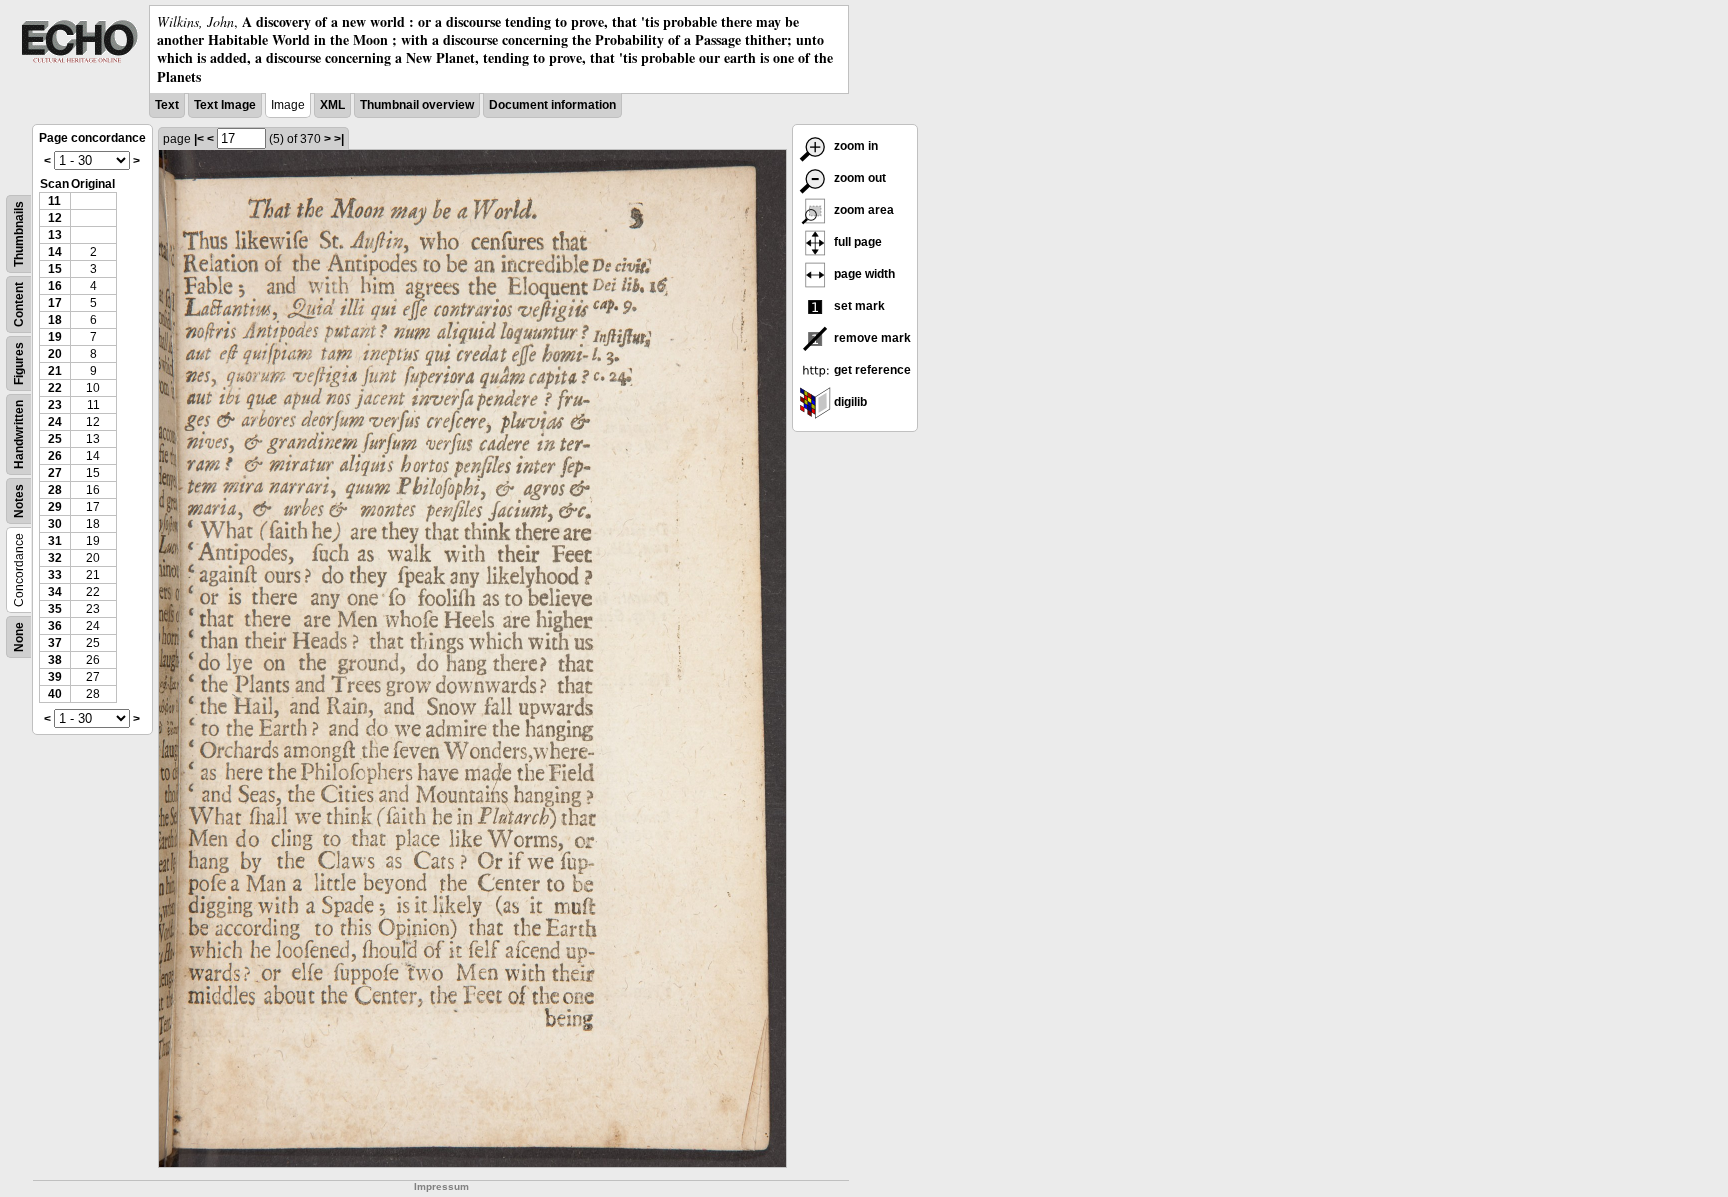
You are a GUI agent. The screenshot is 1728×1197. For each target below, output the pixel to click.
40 (55, 694)
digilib (849, 402)
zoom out (858, 178)
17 (55, 303)
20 (55, 354)
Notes (19, 501)
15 (55, 269)
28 (55, 490)
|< (199, 139)
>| (339, 139)
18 (55, 320)
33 (55, 575)
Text (167, 105)
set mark (858, 306)
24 (55, 422)
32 (55, 558)
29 (55, 507)
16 (55, 286)
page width (863, 274)
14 (55, 252)
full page (856, 242)
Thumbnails (19, 234)
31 (55, 541)
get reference (871, 370)
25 (55, 439)
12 (55, 218)
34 (55, 592)
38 (55, 660)
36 (55, 626)
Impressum (441, 1186)
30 (55, 524)
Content (19, 304)
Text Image (225, 105)
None (19, 637)
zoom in (854, 146)
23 (55, 405)
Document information (552, 105)
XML (332, 105)
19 (55, 337)
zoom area (862, 210)
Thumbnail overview (417, 105)
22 (55, 388)
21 (55, 371)
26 (55, 456)
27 (55, 473)
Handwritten (19, 434)
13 (55, 235)
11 (54, 201)
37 (55, 643)
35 (55, 609)
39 (55, 677)
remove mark (871, 338)
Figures (19, 363)
